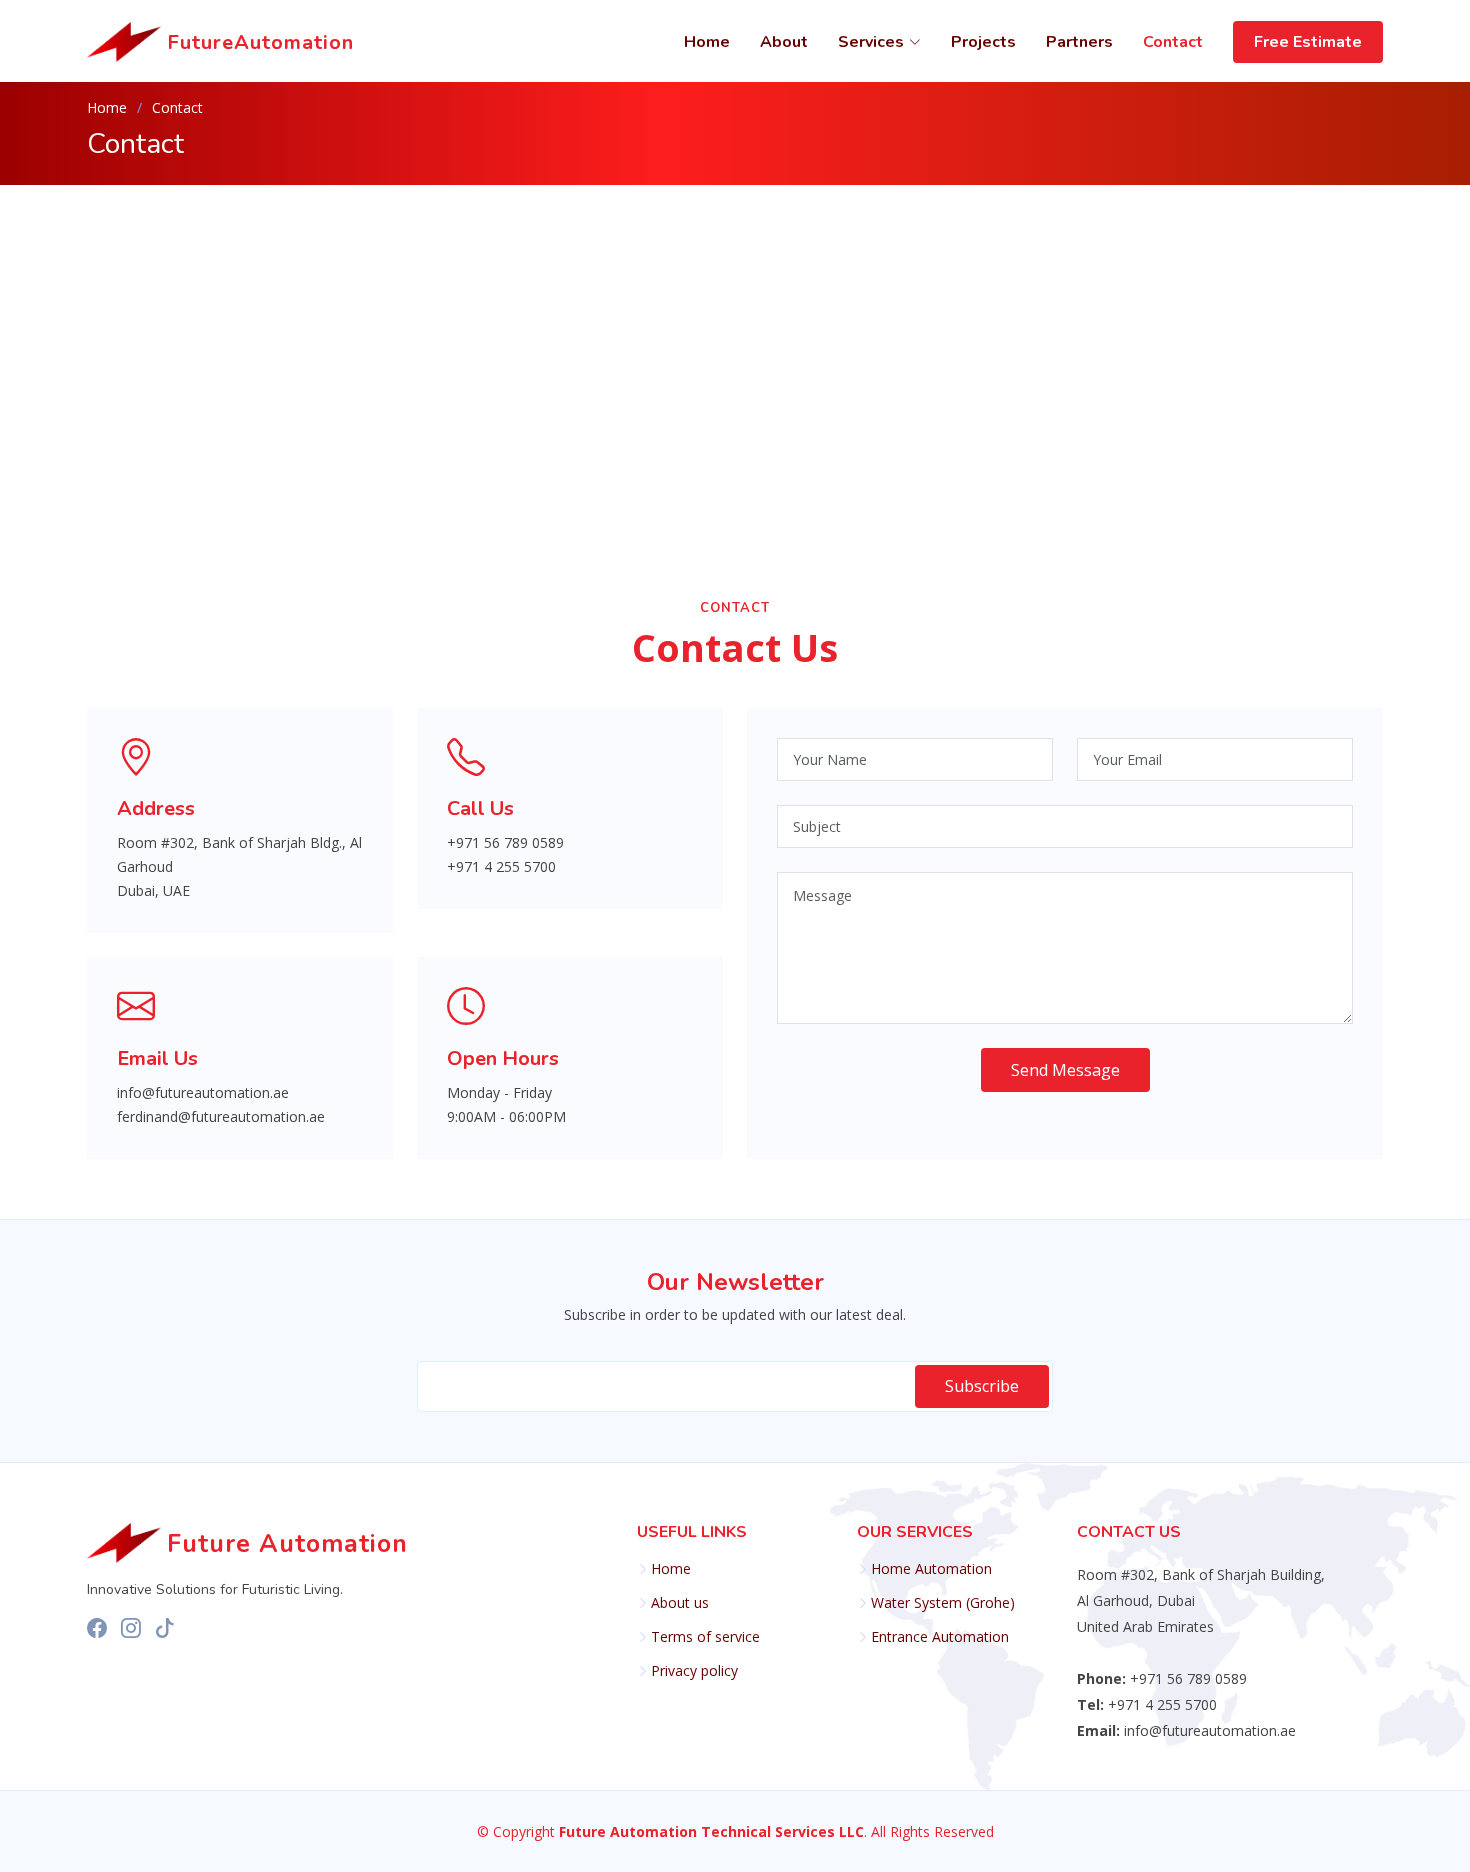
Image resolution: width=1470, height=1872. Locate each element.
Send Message (1065, 1070)
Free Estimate (1308, 42)
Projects (983, 42)
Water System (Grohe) (943, 1603)
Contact (1173, 42)
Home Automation (931, 1569)
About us (680, 1603)
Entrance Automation (940, 1637)
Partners (1079, 42)
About (784, 42)
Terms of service (705, 1637)
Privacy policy (694, 1671)
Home (707, 42)
